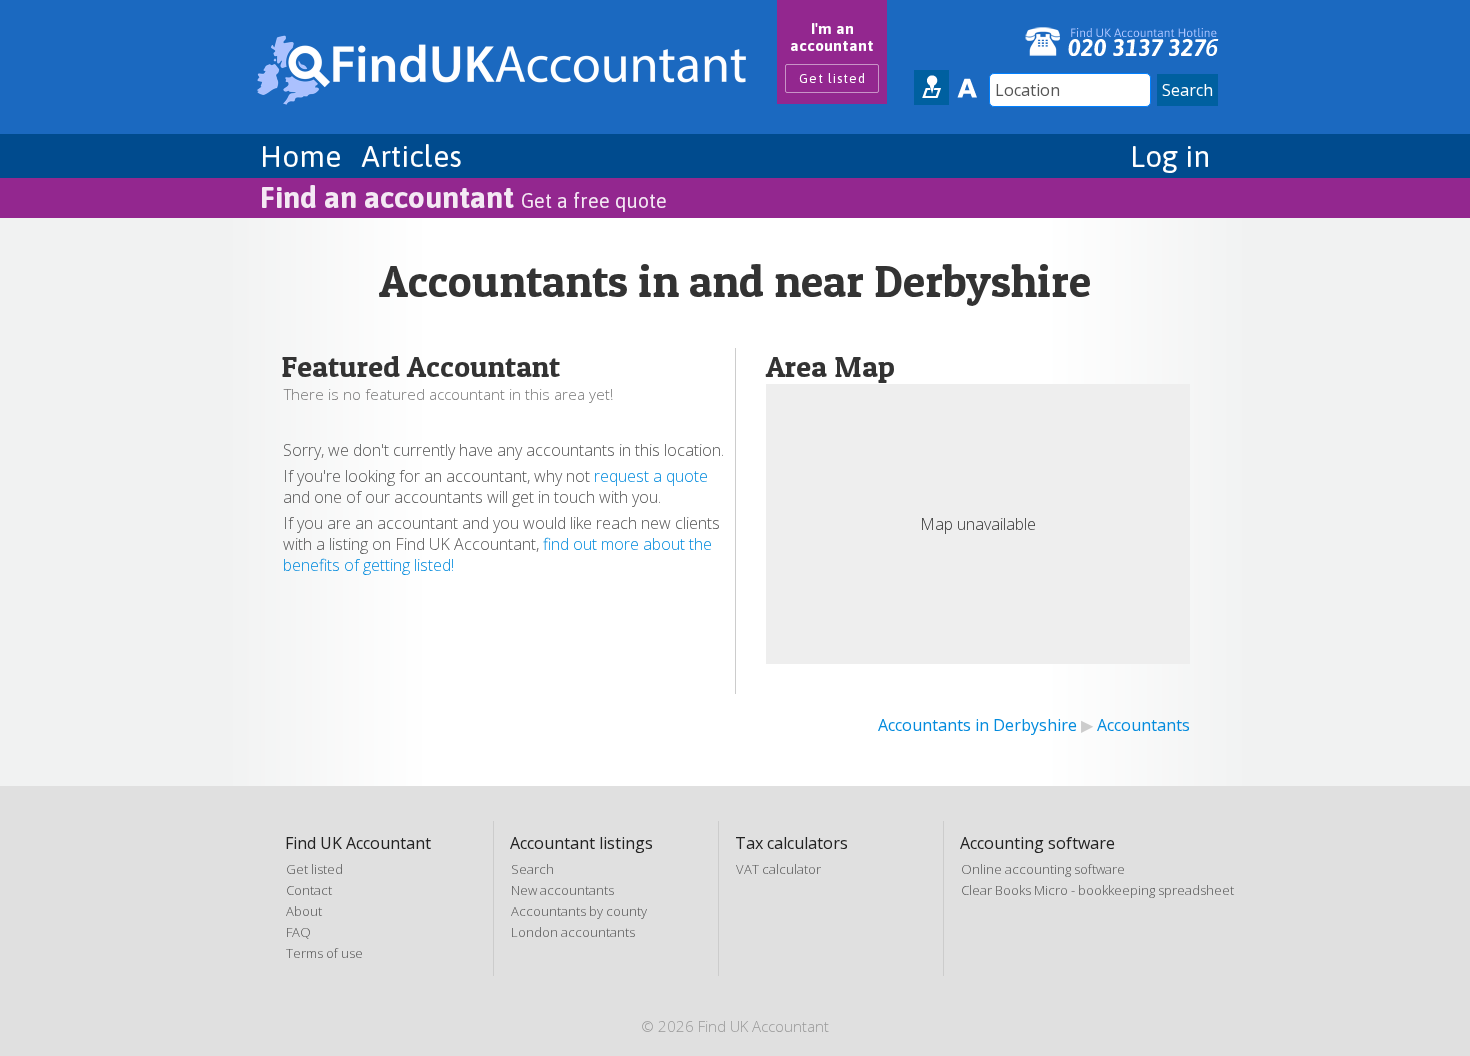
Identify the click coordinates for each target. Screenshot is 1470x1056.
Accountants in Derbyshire (977, 725)
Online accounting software (1043, 869)
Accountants (1143, 725)
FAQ (298, 932)
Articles (411, 156)
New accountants (562, 890)
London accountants (573, 932)
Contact (309, 890)
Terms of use (324, 953)
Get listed (832, 78)
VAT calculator (778, 869)
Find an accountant (463, 197)
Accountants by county (579, 911)
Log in (1170, 156)
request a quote (651, 476)
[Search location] (931, 87)
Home (300, 156)
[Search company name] (966, 87)
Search (532, 869)
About (304, 911)
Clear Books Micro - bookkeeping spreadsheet (1097, 890)
